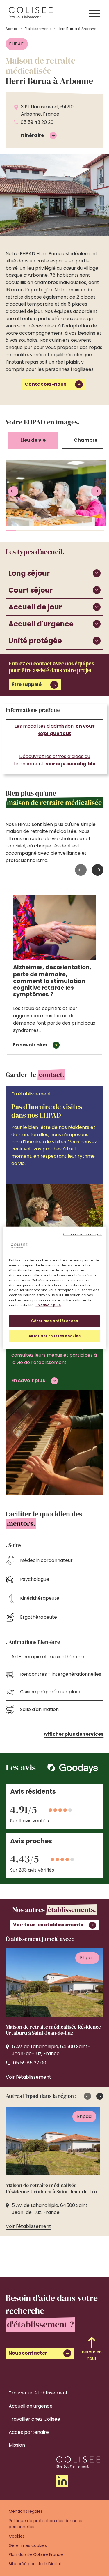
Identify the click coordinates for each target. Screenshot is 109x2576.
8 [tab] (87, 531)
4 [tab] (44, 531)
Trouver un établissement (38, 2393)
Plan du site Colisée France (36, 2554)
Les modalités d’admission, (55, 730)
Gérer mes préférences (55, 1321)
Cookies (17, 2536)
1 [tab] (11, 531)
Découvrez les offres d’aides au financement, (55, 760)
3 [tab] (33, 531)
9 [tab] (99, 531)
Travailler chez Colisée (34, 2419)
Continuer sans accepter (83, 1234)
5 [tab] (55, 531)
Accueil (12, 29)
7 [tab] (76, 531)
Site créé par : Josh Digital (35, 2564)
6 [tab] (66, 531)
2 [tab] (22, 531)
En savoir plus (48, 1305)
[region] (54, 1288)
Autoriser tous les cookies (55, 1336)
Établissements (38, 29)
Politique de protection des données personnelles (45, 2524)
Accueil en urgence (31, 2406)
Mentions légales (26, 2511)
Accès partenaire (29, 2432)
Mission (17, 2445)
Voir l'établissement (28, 2077)
